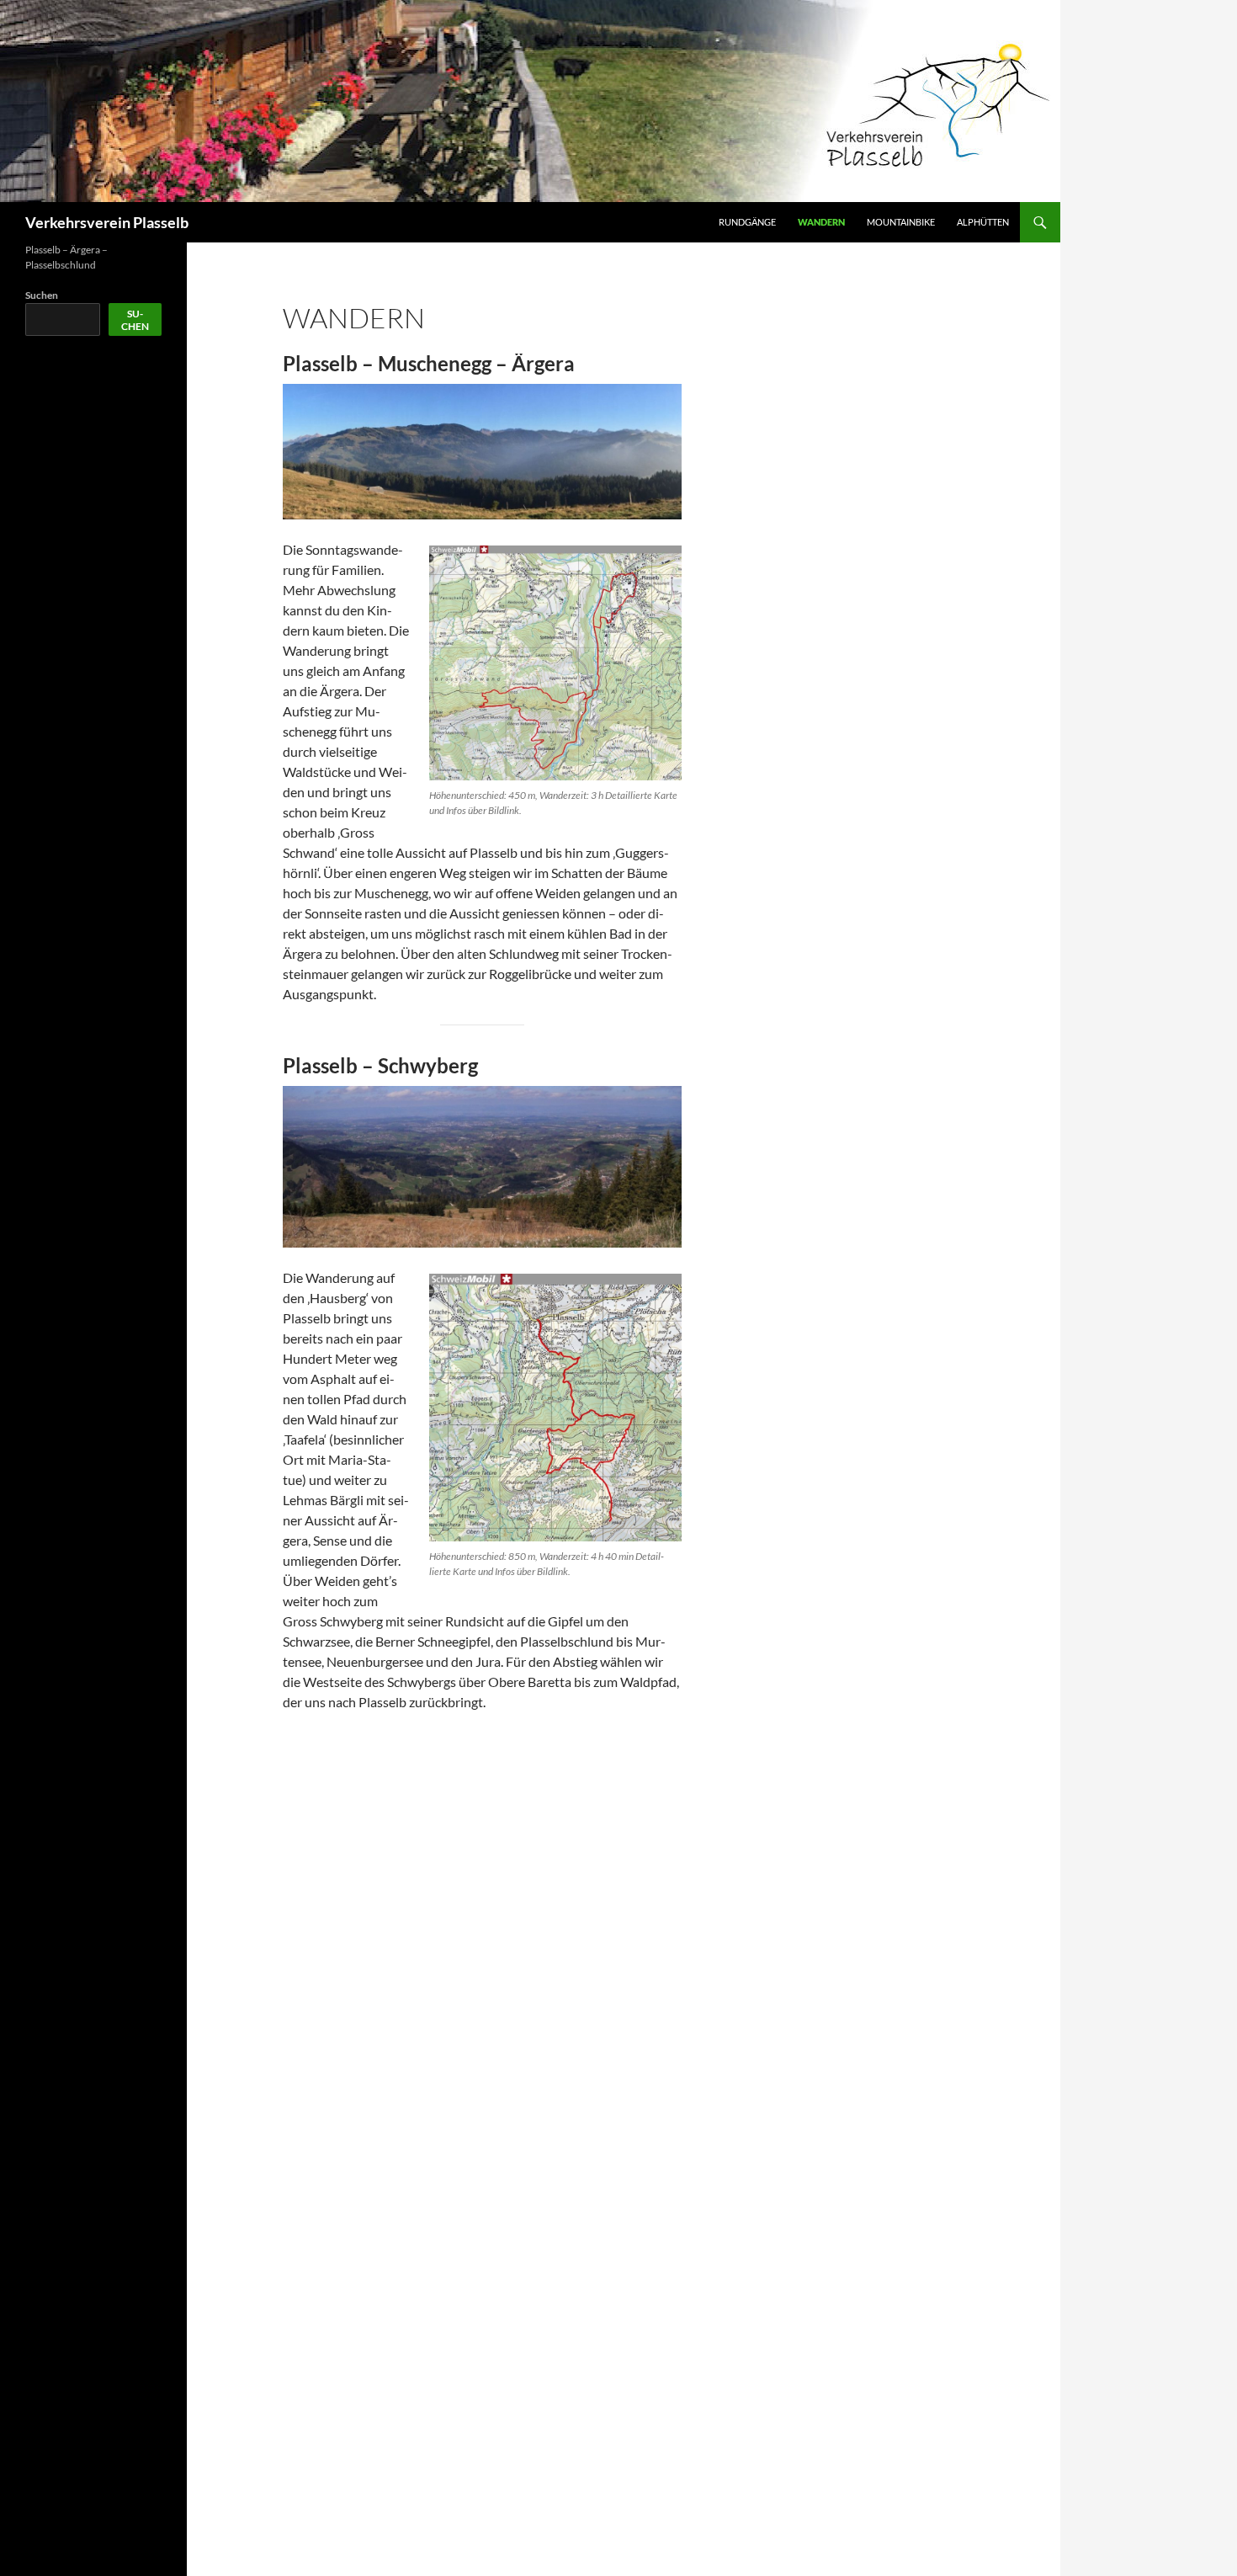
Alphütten (983, 222)
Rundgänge (747, 222)
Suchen (42, 295)
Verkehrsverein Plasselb (107, 222)
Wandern (821, 222)
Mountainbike (901, 222)
